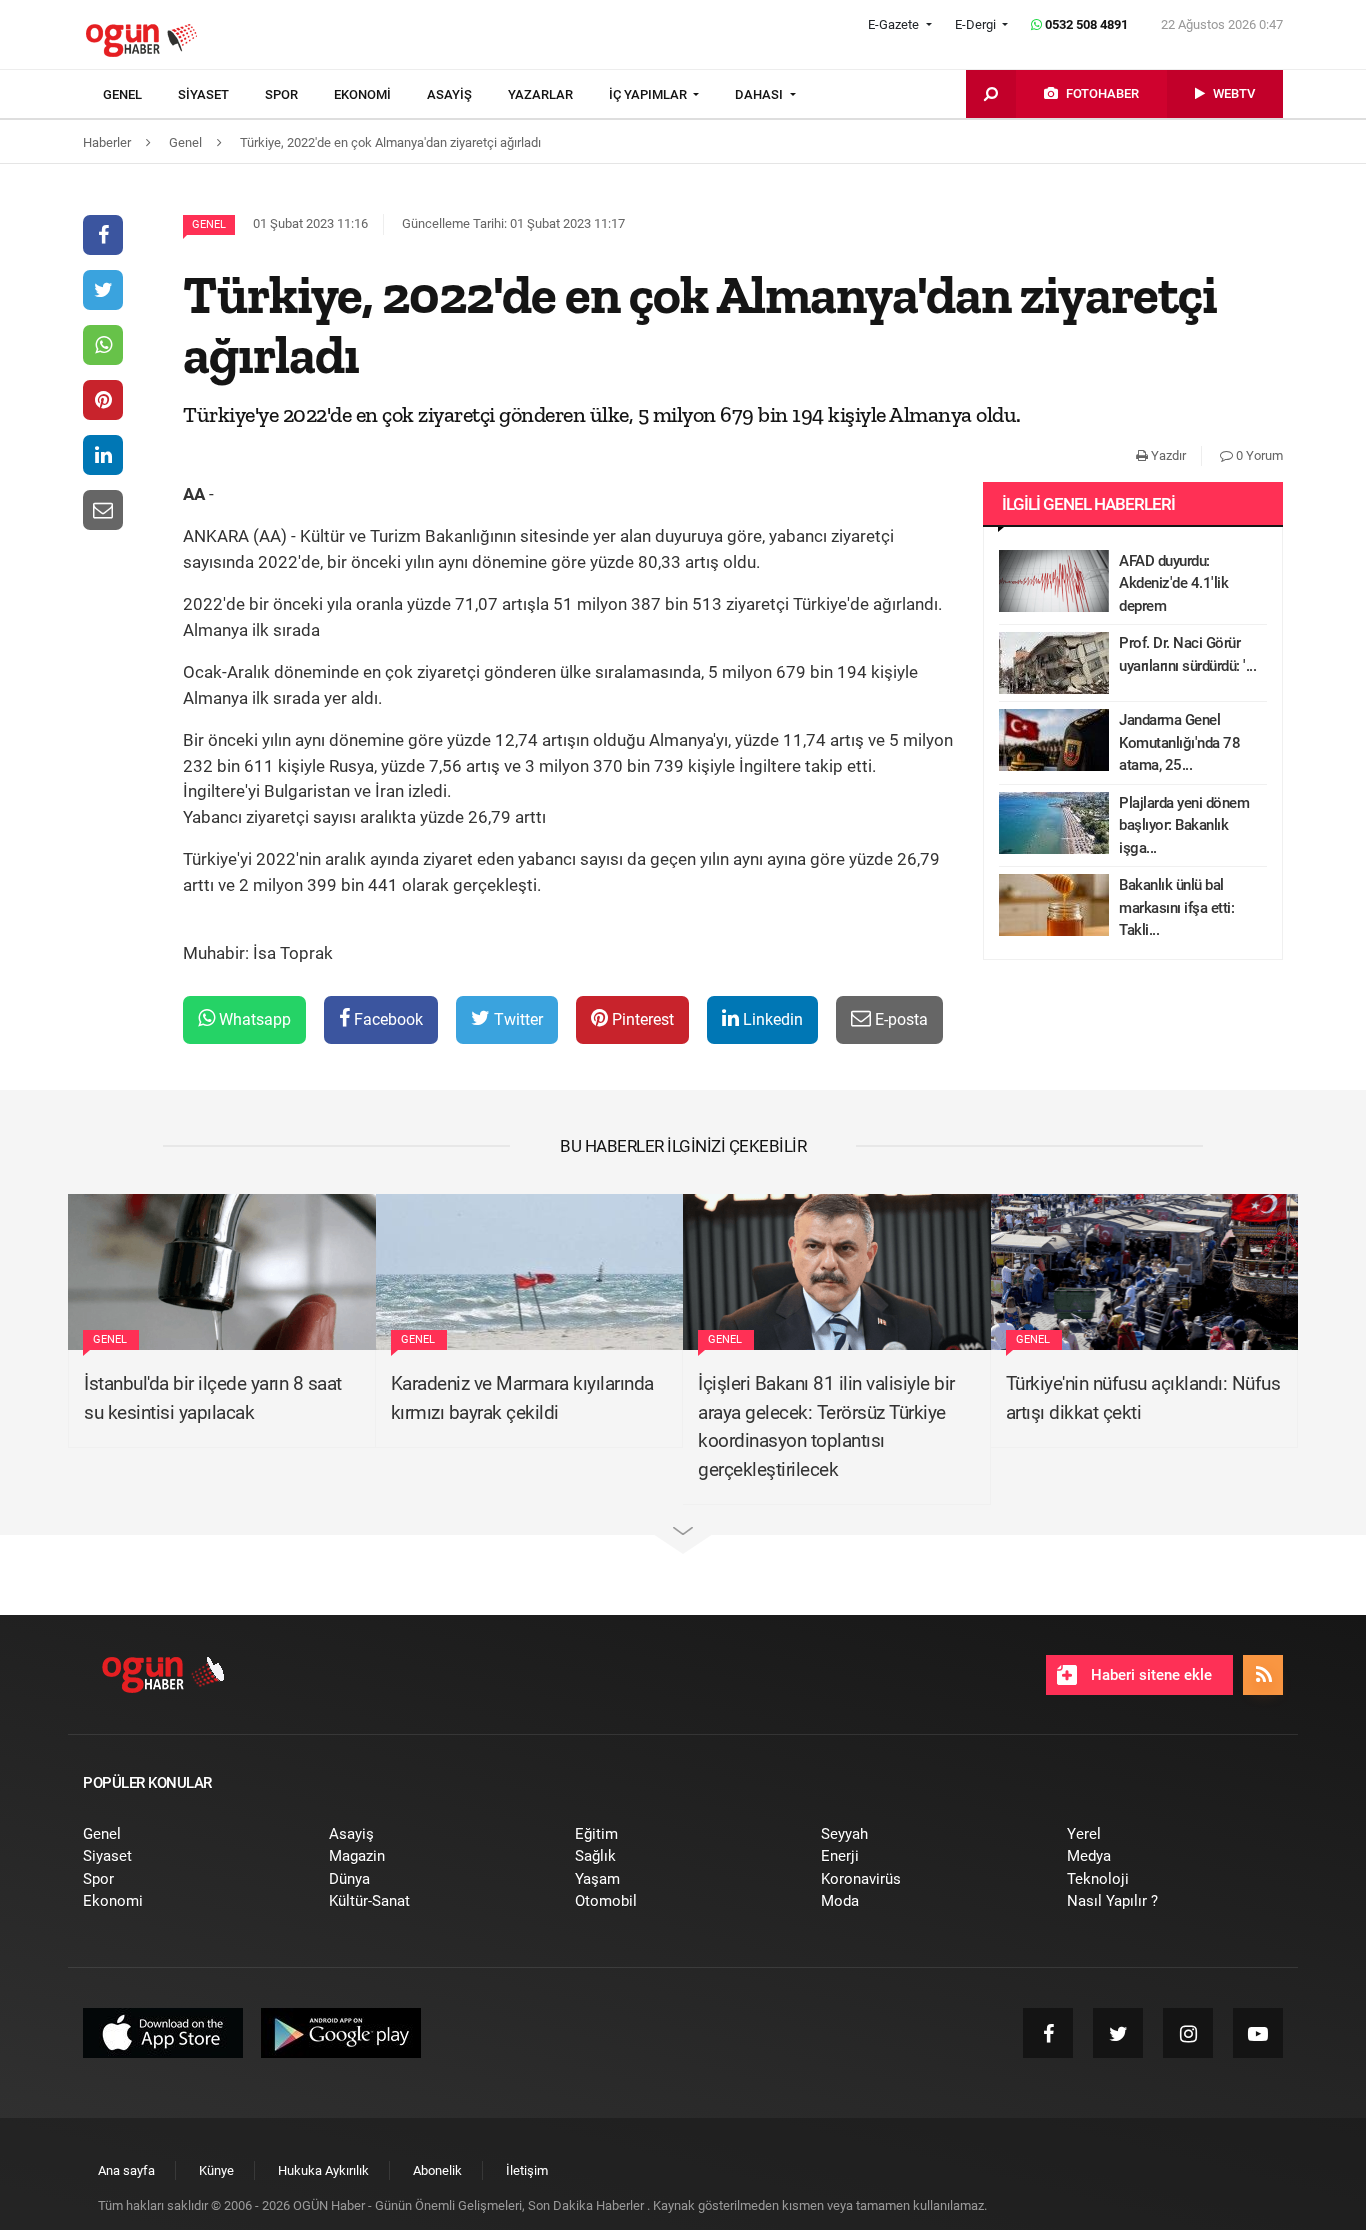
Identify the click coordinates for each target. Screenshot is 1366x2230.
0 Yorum (1258, 455)
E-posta (899, 1019)
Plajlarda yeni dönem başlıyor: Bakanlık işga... (1184, 825)
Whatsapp (253, 1019)
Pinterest (641, 1019)
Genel (209, 224)
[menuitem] (140, 95)
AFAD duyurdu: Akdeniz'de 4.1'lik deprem (1173, 583)
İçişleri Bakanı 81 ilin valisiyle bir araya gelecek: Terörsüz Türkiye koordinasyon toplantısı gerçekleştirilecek (826, 1426)
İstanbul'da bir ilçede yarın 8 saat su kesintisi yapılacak (213, 1398)
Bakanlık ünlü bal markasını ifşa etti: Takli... (1176, 907)
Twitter (516, 1019)
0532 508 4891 (1085, 24)
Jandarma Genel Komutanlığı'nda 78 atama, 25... (1179, 742)
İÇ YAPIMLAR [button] (649, 94)
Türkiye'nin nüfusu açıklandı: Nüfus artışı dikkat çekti (1143, 1398)
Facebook (386, 1019)
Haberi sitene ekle (1149, 1675)
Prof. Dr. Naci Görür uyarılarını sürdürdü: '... (1187, 654)
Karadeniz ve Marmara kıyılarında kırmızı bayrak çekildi (522, 1398)
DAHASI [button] (760, 94)
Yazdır (1167, 455)
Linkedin (771, 1019)
